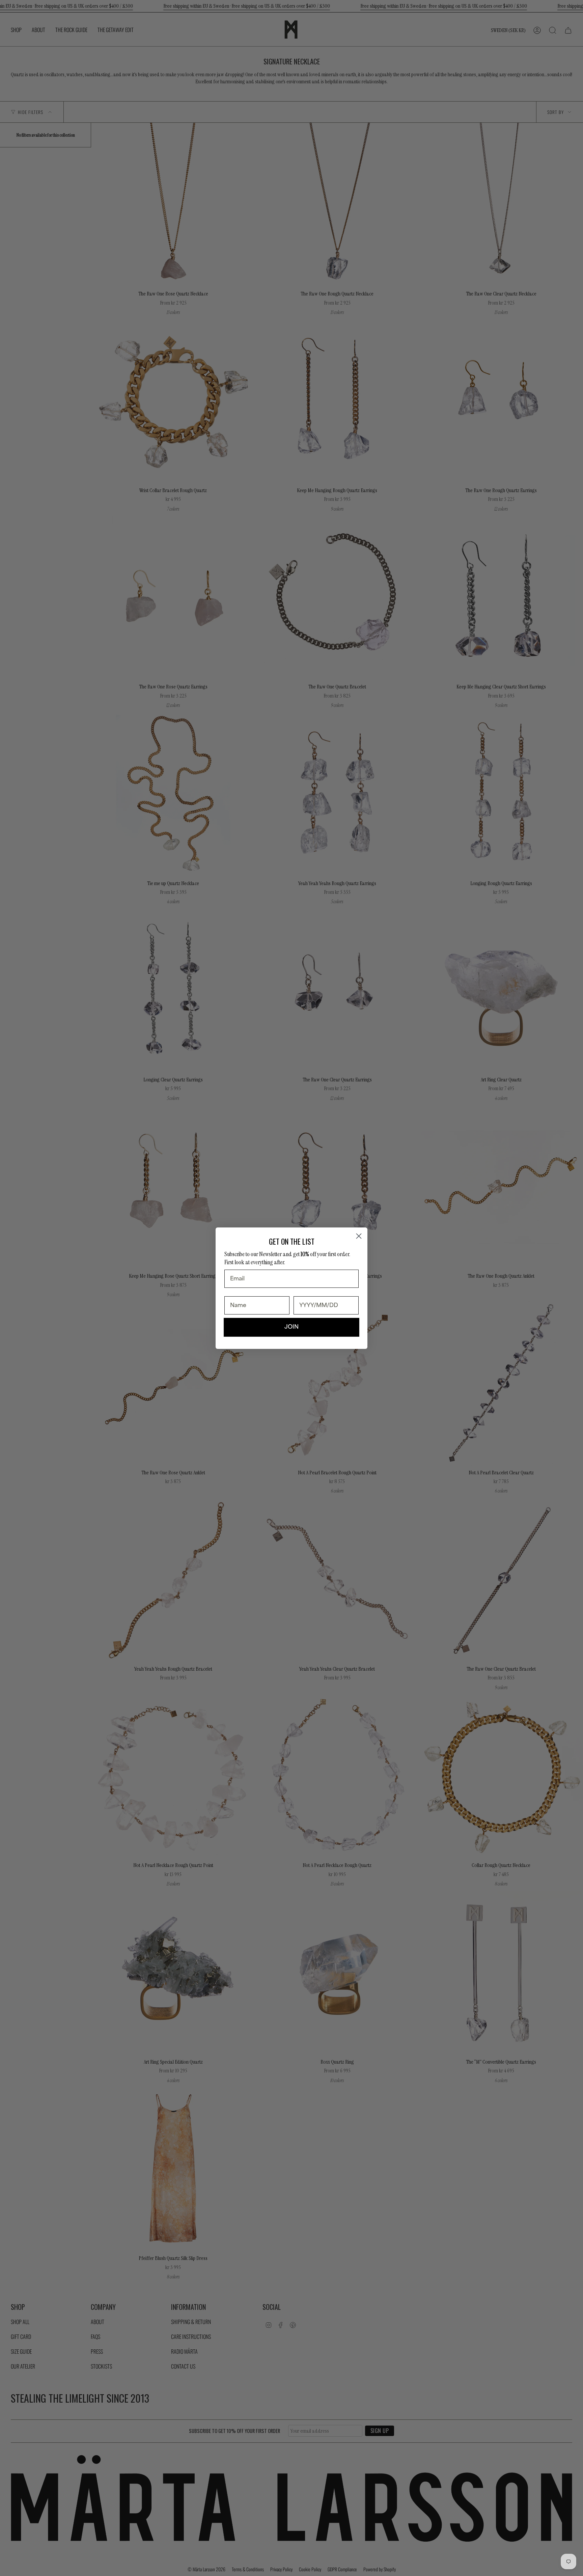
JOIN (291, 1327)
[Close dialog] (359, 1236)
